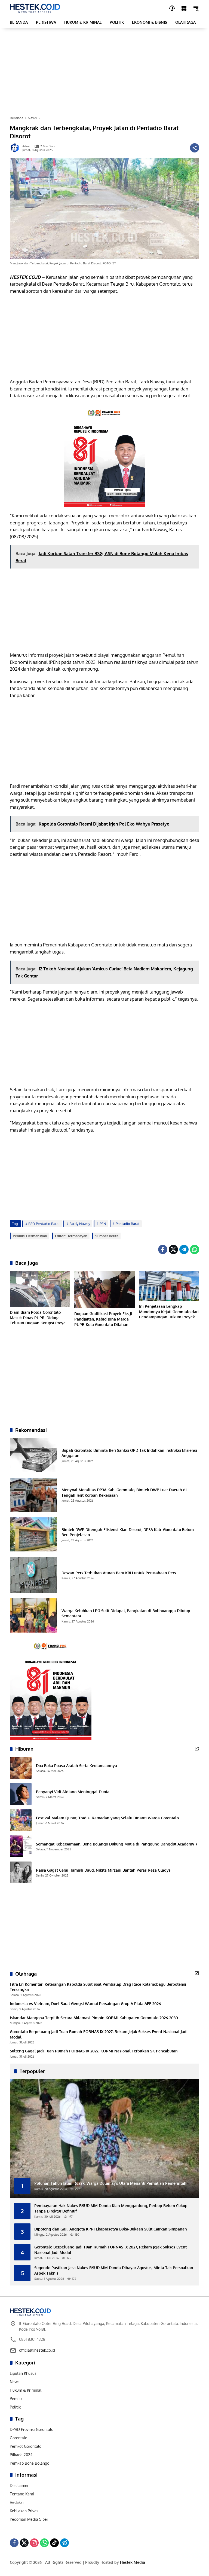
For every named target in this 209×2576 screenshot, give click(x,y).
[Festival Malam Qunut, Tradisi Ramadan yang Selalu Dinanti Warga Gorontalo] (21, 1820)
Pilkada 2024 (21, 2455)
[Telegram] (184, 1249)
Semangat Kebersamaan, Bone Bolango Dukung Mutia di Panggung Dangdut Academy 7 (117, 1844)
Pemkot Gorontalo (26, 2446)
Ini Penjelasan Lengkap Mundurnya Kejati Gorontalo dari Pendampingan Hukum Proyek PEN (169, 1312)
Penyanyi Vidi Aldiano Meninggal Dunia (73, 1792)
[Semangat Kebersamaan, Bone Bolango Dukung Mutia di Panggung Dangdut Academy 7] (21, 1846)
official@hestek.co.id (37, 2350)
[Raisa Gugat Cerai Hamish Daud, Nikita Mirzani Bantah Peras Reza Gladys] (21, 1872)
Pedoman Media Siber (29, 2519)
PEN (103, 1224)
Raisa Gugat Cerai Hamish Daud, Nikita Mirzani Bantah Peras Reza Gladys (103, 1870)
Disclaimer (19, 2485)
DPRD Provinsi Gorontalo (32, 2429)
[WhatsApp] (195, 1249)
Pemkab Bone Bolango (30, 2463)
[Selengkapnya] (197, 1749)
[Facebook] (163, 1249)
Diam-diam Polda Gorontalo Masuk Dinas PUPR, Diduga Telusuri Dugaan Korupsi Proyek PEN (39, 1318)
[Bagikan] (195, 148)
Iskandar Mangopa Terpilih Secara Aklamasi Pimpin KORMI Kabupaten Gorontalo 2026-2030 (94, 2018)
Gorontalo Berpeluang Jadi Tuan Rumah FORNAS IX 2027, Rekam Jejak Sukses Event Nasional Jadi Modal (99, 2034)
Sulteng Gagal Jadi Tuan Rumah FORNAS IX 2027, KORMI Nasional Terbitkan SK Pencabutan (94, 2051)
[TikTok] (54, 2543)
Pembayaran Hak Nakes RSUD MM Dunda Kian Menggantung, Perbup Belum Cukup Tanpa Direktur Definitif (111, 2208)
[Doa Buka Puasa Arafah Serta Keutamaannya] (21, 1768)
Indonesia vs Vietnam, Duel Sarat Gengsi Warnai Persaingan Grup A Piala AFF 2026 (85, 2004)
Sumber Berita (107, 1236)
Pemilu (16, 2399)
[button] (172, 8)
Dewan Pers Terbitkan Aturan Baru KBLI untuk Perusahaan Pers (119, 1573)
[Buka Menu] (184, 8)
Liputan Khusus (23, 2373)
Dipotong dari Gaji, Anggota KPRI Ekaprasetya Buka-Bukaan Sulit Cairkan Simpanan (111, 2229)
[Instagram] (34, 2543)
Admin (27, 146)
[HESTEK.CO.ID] (35, 8)
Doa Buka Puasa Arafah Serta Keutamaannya (76, 1766)
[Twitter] (173, 1249)
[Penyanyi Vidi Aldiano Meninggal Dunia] (21, 1794)
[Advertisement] (104, 72)
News (15, 2382)
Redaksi (17, 2502)
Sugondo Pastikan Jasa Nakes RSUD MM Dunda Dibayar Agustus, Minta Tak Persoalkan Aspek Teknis (114, 2270)
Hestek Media (133, 2562)
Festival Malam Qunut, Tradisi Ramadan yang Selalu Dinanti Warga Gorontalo (107, 1818)
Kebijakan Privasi (25, 2511)
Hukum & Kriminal (26, 2390)
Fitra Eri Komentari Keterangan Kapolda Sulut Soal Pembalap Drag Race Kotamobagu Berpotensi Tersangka (98, 1987)
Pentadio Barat (128, 1224)
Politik (15, 2407)
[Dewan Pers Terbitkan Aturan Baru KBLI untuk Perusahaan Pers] (33, 1575)
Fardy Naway (80, 1224)
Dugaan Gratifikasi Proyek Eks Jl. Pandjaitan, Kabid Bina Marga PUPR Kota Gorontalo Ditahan (104, 1319)
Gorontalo (19, 2438)
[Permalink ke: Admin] (16, 148)
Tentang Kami (22, 2494)
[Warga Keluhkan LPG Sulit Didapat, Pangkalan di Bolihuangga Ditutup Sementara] (33, 1615)
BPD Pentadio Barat (44, 1224)
